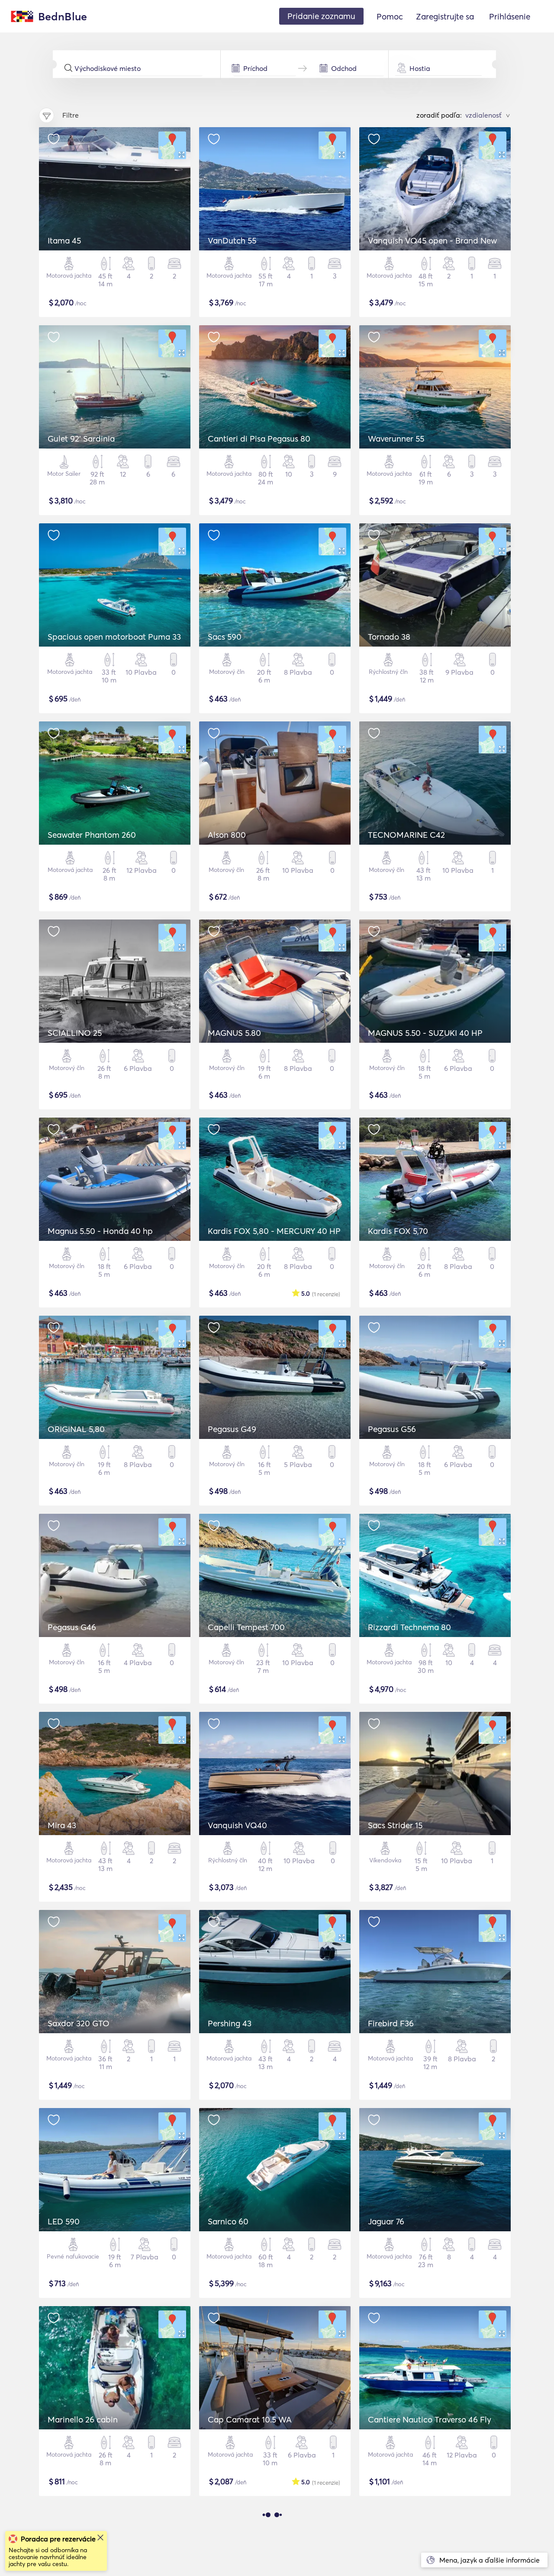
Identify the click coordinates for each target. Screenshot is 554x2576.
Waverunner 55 (396, 439)
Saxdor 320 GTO (79, 2023)
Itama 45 (64, 240)
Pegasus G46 (72, 1627)
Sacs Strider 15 (395, 1825)
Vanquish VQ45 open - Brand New (433, 240)
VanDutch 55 (232, 240)
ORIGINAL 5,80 (76, 1429)
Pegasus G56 (392, 1429)
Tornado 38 (389, 637)
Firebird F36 (391, 2023)
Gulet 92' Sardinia (81, 439)
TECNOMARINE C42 (406, 835)
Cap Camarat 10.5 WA (250, 2419)
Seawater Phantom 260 (92, 835)
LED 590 (64, 2221)
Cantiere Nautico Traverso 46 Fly (430, 2419)
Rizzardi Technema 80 (409, 1627)
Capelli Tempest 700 (246, 1627)
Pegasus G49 (232, 1429)
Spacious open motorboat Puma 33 (114, 637)
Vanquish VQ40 (237, 1825)
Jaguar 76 (386, 2221)
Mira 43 (62, 1825)
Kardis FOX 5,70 (398, 1231)
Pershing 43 (230, 2023)
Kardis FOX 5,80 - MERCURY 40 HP (274, 1231)
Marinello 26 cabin (83, 2419)
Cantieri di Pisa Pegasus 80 (259, 439)
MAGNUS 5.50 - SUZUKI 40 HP (425, 1033)
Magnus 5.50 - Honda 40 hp (100, 1231)
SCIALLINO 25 (75, 1033)
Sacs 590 (225, 637)
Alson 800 (227, 835)
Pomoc (390, 16)
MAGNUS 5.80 (234, 1033)
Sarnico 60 (228, 2221)
